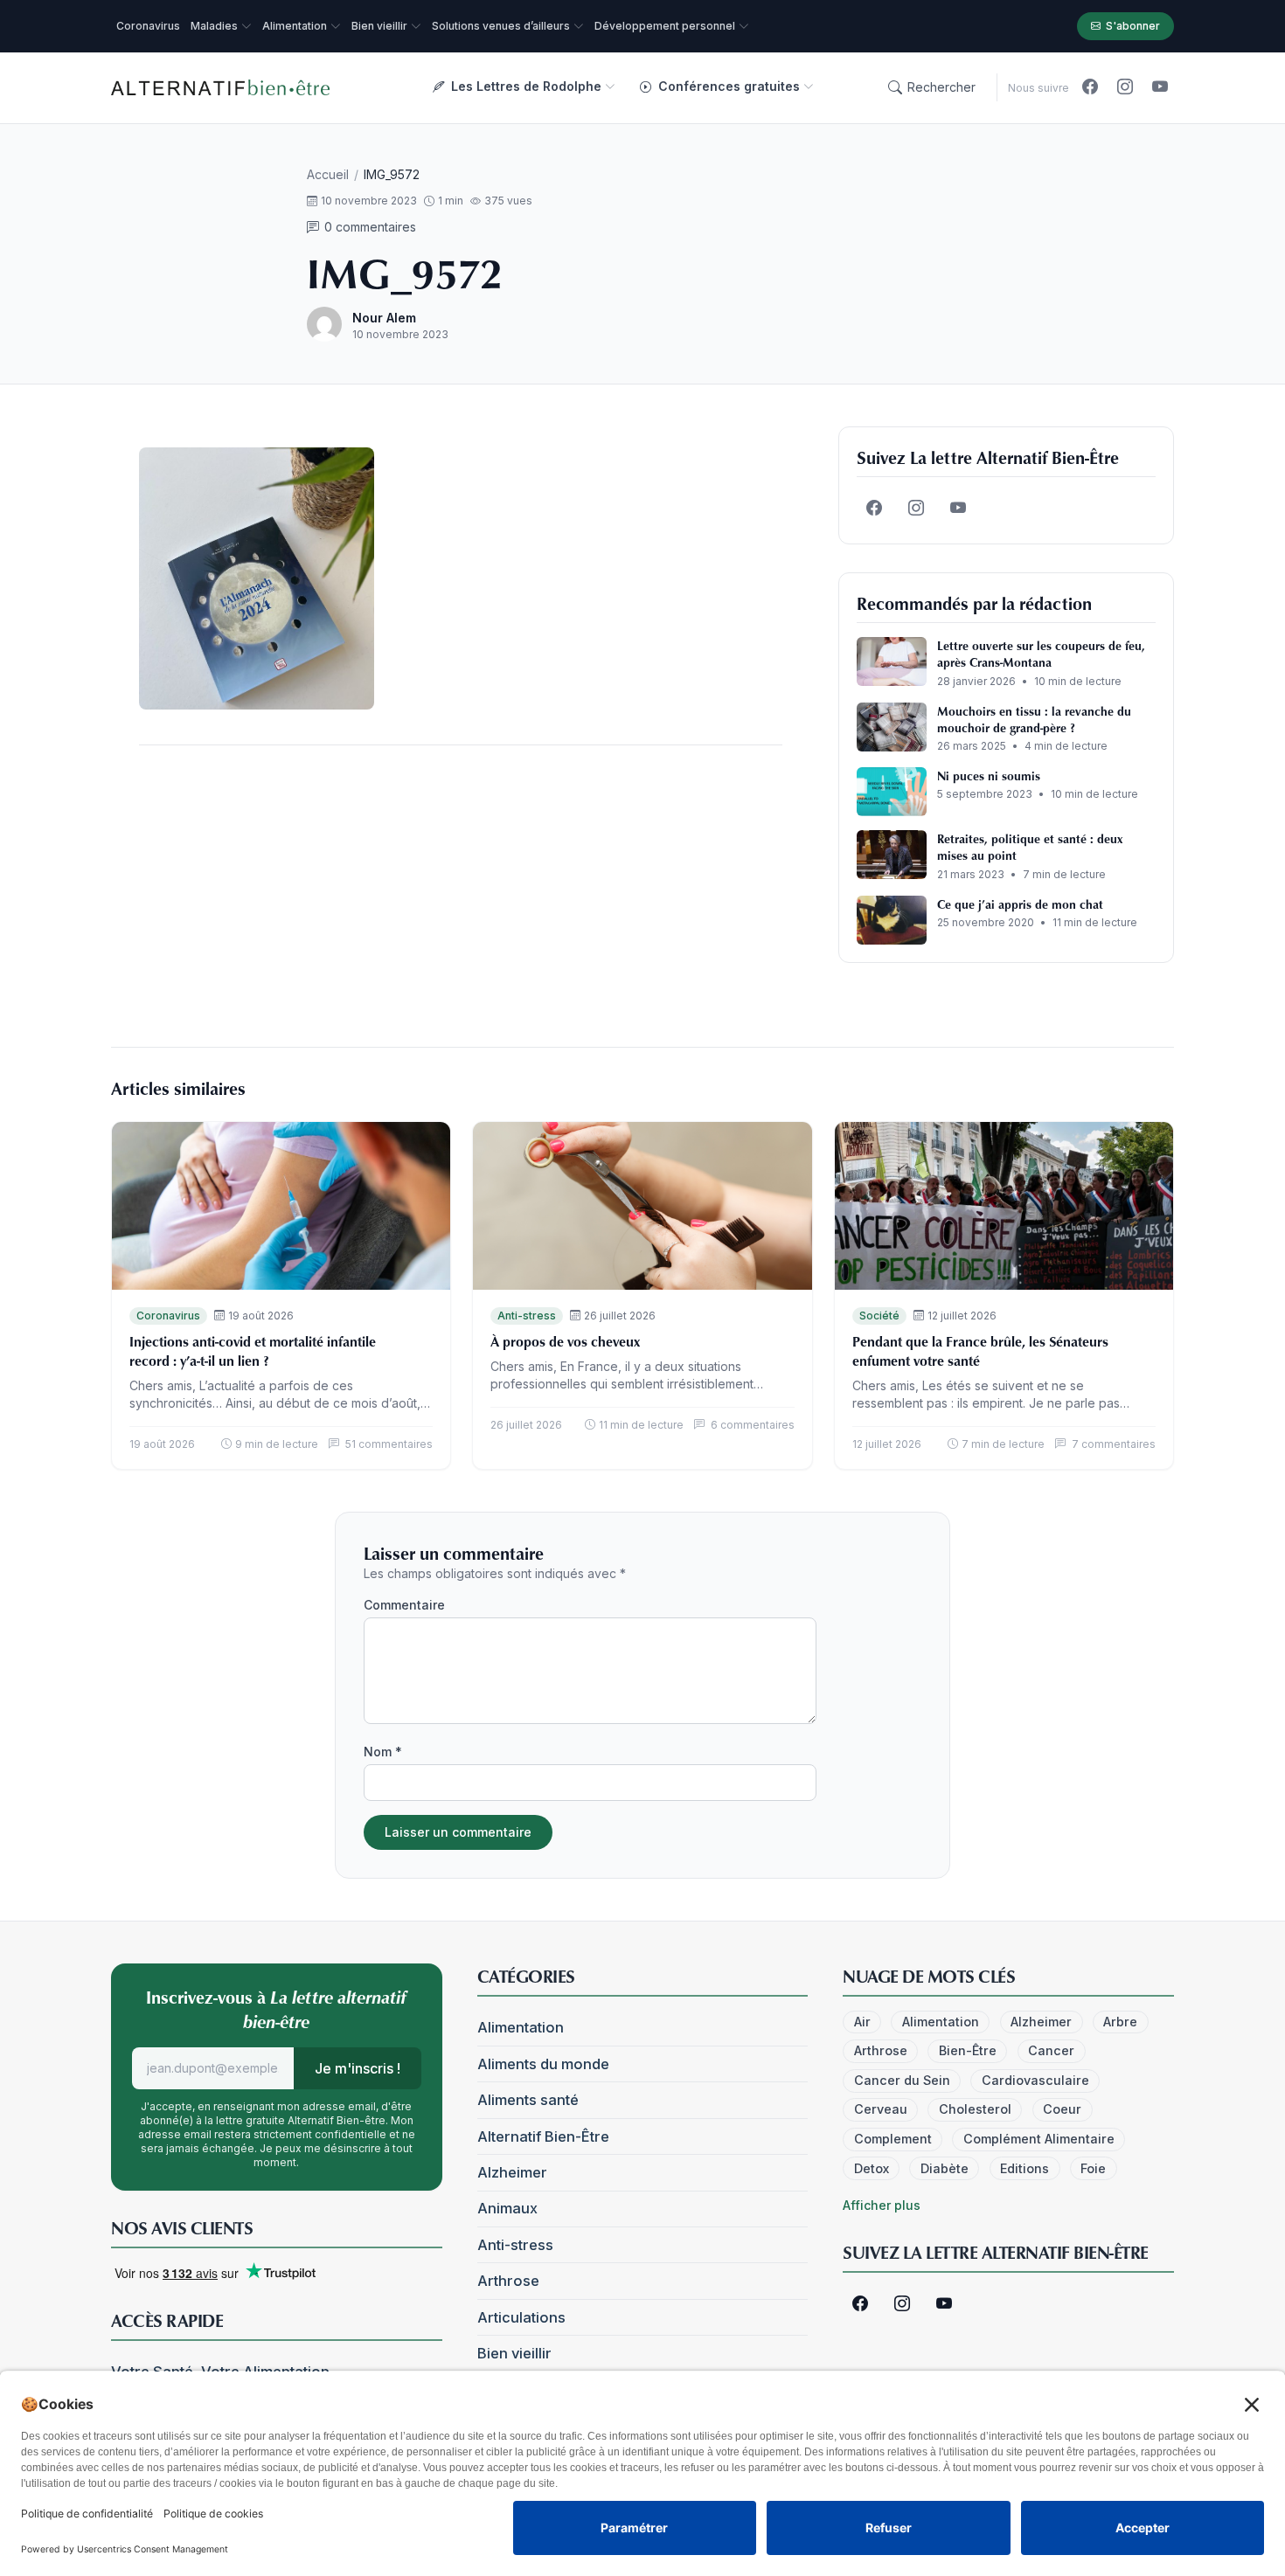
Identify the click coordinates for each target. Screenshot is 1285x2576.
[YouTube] (1160, 87)
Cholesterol (975, 2109)
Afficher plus (882, 2205)
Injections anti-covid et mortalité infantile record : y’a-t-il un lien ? (253, 1351)
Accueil (328, 174)
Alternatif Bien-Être (543, 2136)
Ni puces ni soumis (989, 776)
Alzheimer (512, 2172)
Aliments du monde (543, 2064)
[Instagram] (1125, 87)
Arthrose (508, 2281)
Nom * (383, 1752)
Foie (1093, 2168)
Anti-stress (527, 1316)
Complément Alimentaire (1039, 2139)
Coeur (1062, 2109)
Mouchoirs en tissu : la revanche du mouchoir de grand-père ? (1034, 719)
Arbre (1120, 2022)
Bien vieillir (514, 2353)
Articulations (521, 2317)
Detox (872, 2168)
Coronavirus (168, 1316)
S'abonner (1133, 26)
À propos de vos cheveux (565, 1341)
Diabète (945, 2168)
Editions (1025, 2168)
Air (862, 2022)
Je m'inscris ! (358, 2068)
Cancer (1051, 2050)
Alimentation (521, 2027)
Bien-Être (968, 2050)
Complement (893, 2139)
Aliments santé (528, 2100)
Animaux (507, 2208)
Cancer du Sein (902, 2080)
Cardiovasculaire (1035, 2080)
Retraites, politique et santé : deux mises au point (1030, 847)
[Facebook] (1090, 87)
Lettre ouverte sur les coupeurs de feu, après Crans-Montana (1041, 654)
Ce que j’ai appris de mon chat (1020, 904)
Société (879, 1316)
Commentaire (404, 1605)
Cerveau (881, 2109)
